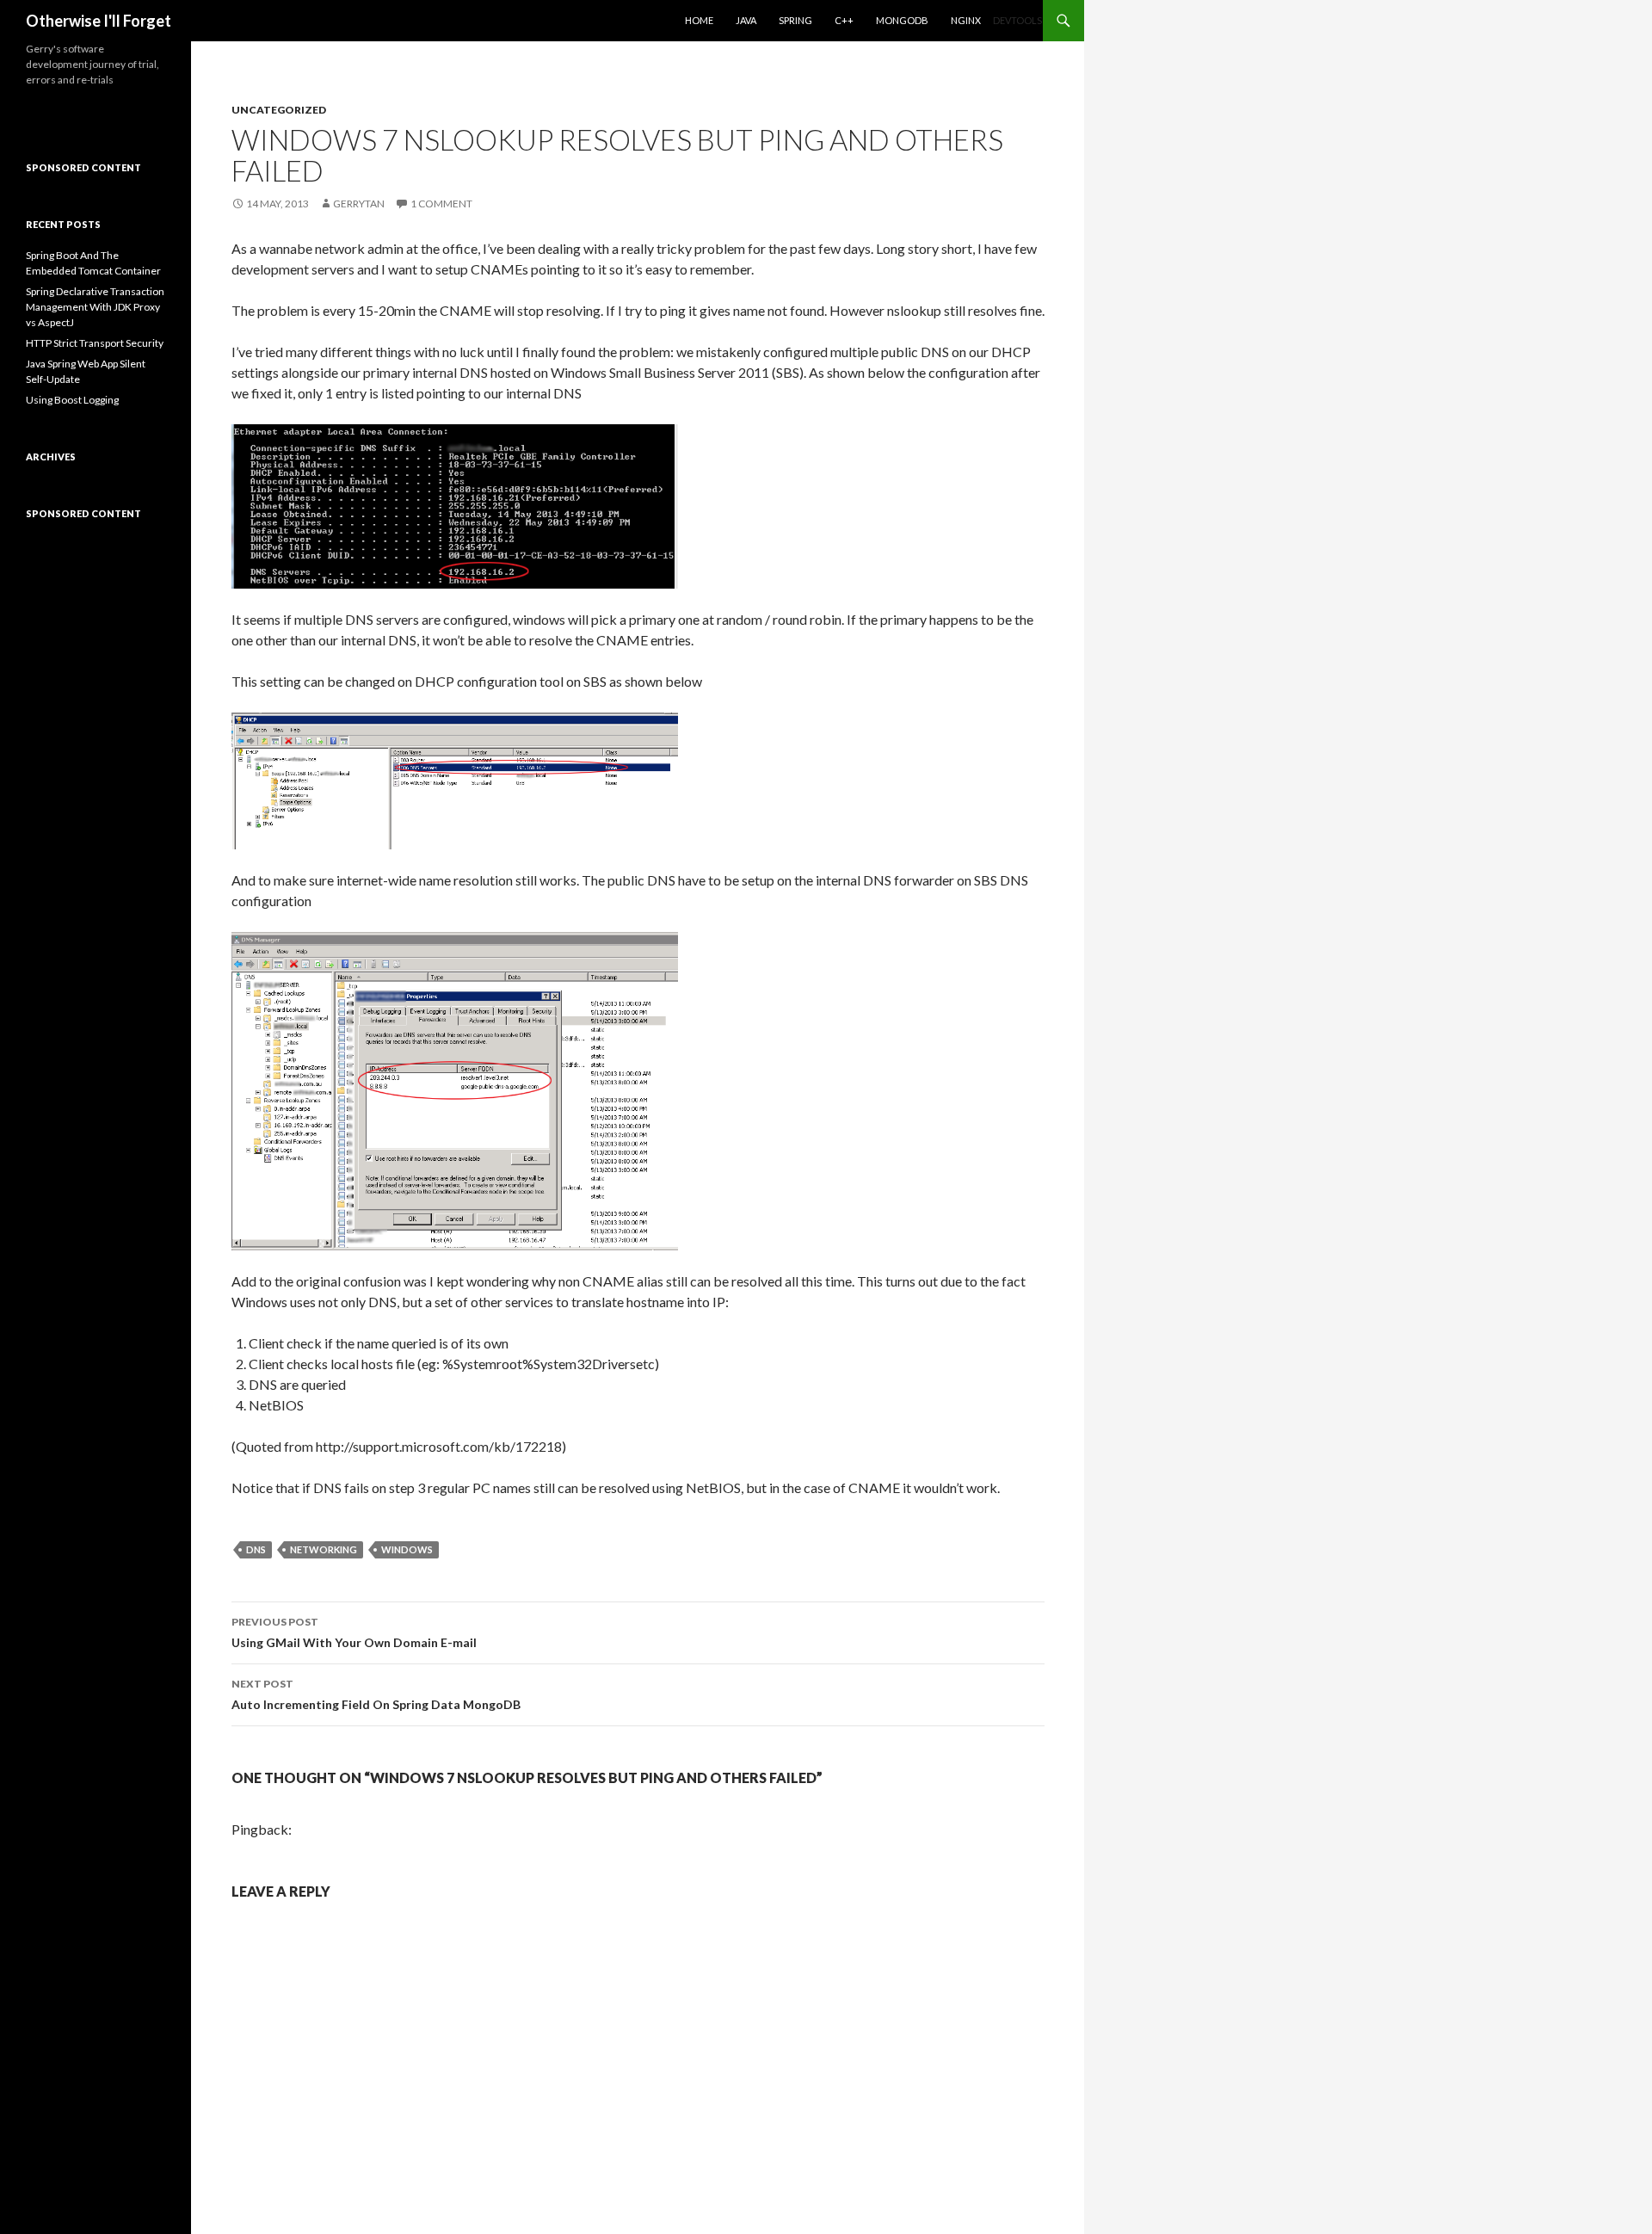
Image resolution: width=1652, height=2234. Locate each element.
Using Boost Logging (72, 400)
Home (699, 20)
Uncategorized (279, 110)
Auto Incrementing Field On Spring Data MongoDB (376, 1694)
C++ (844, 20)
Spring (795, 20)
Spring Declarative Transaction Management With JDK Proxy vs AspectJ (95, 307)
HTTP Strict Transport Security (95, 343)
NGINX (966, 20)
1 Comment (441, 204)
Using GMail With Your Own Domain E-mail (354, 1632)
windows (407, 1549)
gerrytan (359, 204)
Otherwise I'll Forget (99, 21)
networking (324, 1549)
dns (256, 1549)
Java (746, 20)
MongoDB (902, 20)
